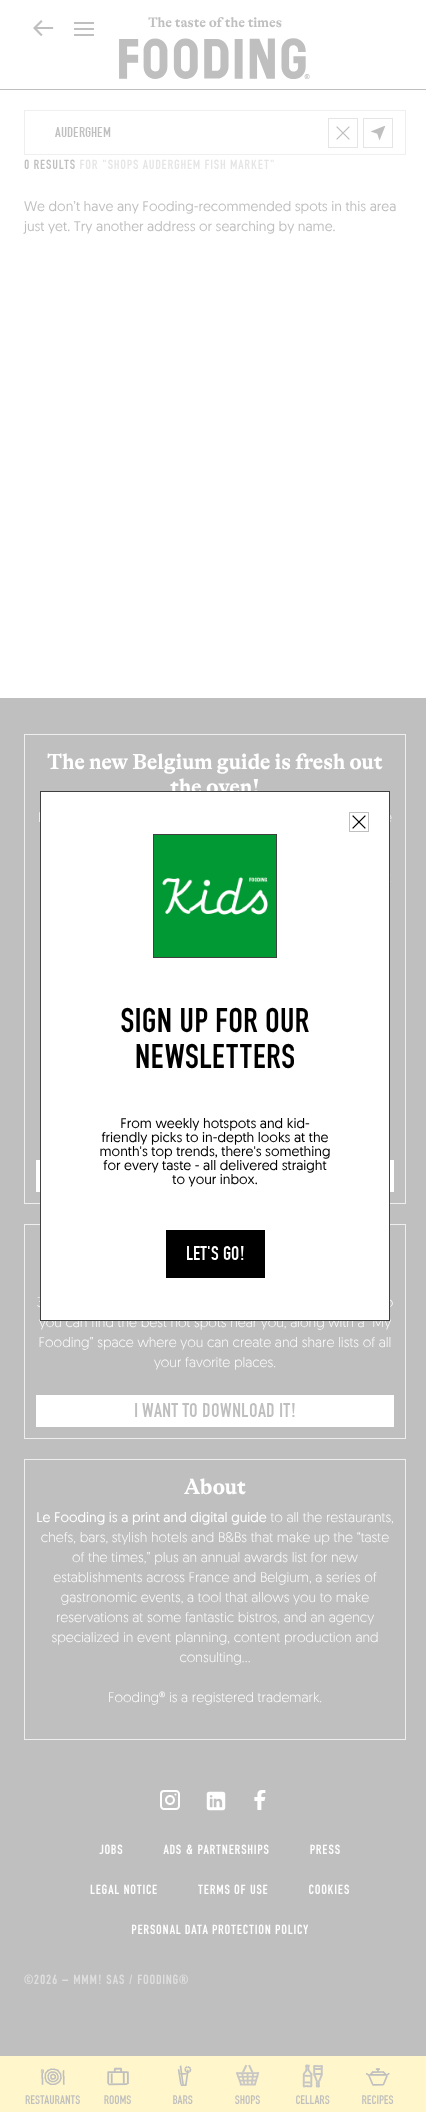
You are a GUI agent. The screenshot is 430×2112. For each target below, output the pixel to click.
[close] (359, 822)
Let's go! (215, 1254)
